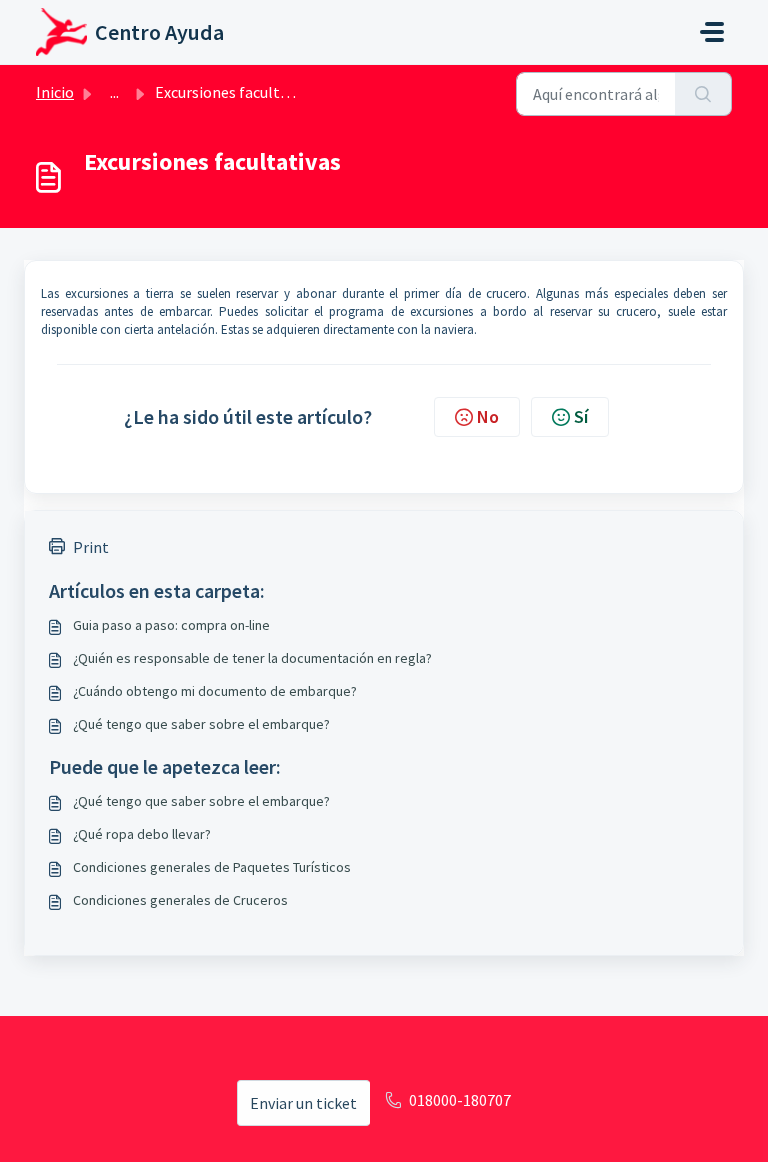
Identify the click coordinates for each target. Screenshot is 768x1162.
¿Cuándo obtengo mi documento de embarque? (215, 691)
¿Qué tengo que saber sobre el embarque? (201, 724)
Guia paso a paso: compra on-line (171, 625)
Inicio (55, 92)
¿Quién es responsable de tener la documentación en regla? (252, 658)
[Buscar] (703, 94)
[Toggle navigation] (712, 32)
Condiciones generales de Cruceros (180, 900)
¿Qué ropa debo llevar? (142, 834)
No (488, 416)
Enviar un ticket (303, 1103)
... (114, 92)
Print (91, 547)
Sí (581, 416)
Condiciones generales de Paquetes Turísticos (212, 867)
